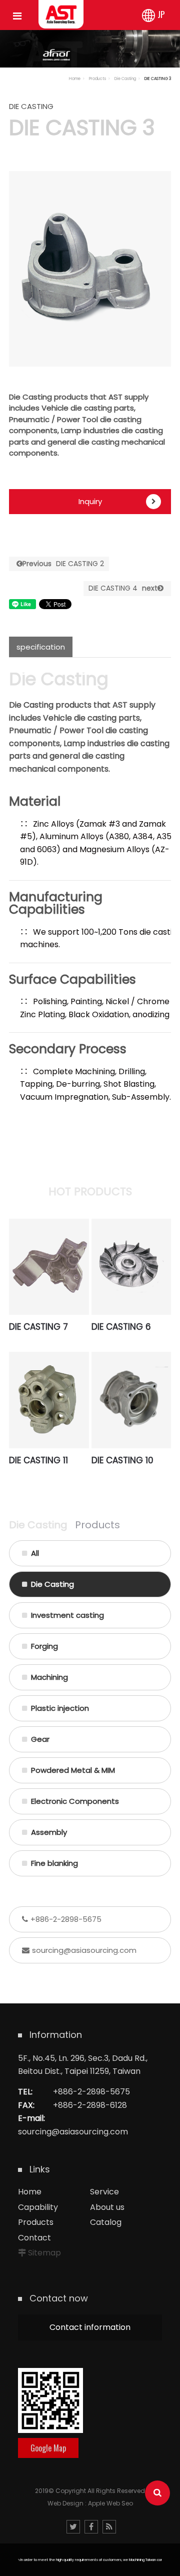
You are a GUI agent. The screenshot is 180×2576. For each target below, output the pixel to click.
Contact (34, 2238)
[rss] (109, 2527)
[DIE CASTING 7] (49, 1267)
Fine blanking (54, 1863)
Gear (40, 1739)
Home (75, 79)
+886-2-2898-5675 (66, 1919)
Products (97, 79)
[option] (90, 269)
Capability (38, 2207)
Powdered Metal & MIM (73, 1770)
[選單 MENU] (17, 17)
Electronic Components (75, 1801)
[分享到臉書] (91, 2527)
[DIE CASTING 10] (131, 1400)
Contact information (90, 2327)
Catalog (106, 2222)
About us (107, 2207)
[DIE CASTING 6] (131, 1267)
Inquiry (90, 501)
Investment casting (67, 1615)
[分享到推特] (73, 2527)
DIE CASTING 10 (122, 1460)
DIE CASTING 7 (38, 1327)
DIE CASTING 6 (121, 1327)
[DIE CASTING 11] (49, 1400)
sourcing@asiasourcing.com (84, 1950)
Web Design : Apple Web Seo (90, 2503)
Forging (44, 1646)
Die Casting (125, 79)
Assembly (49, 1832)
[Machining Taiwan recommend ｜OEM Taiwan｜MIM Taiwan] (90, 47)
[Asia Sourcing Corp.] (61, 14)
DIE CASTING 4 (123, 588)
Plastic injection (60, 1708)
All (35, 1553)
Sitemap (44, 2253)
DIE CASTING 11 (38, 1460)
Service (104, 2192)
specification (41, 647)
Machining (49, 1677)
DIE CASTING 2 (63, 564)
